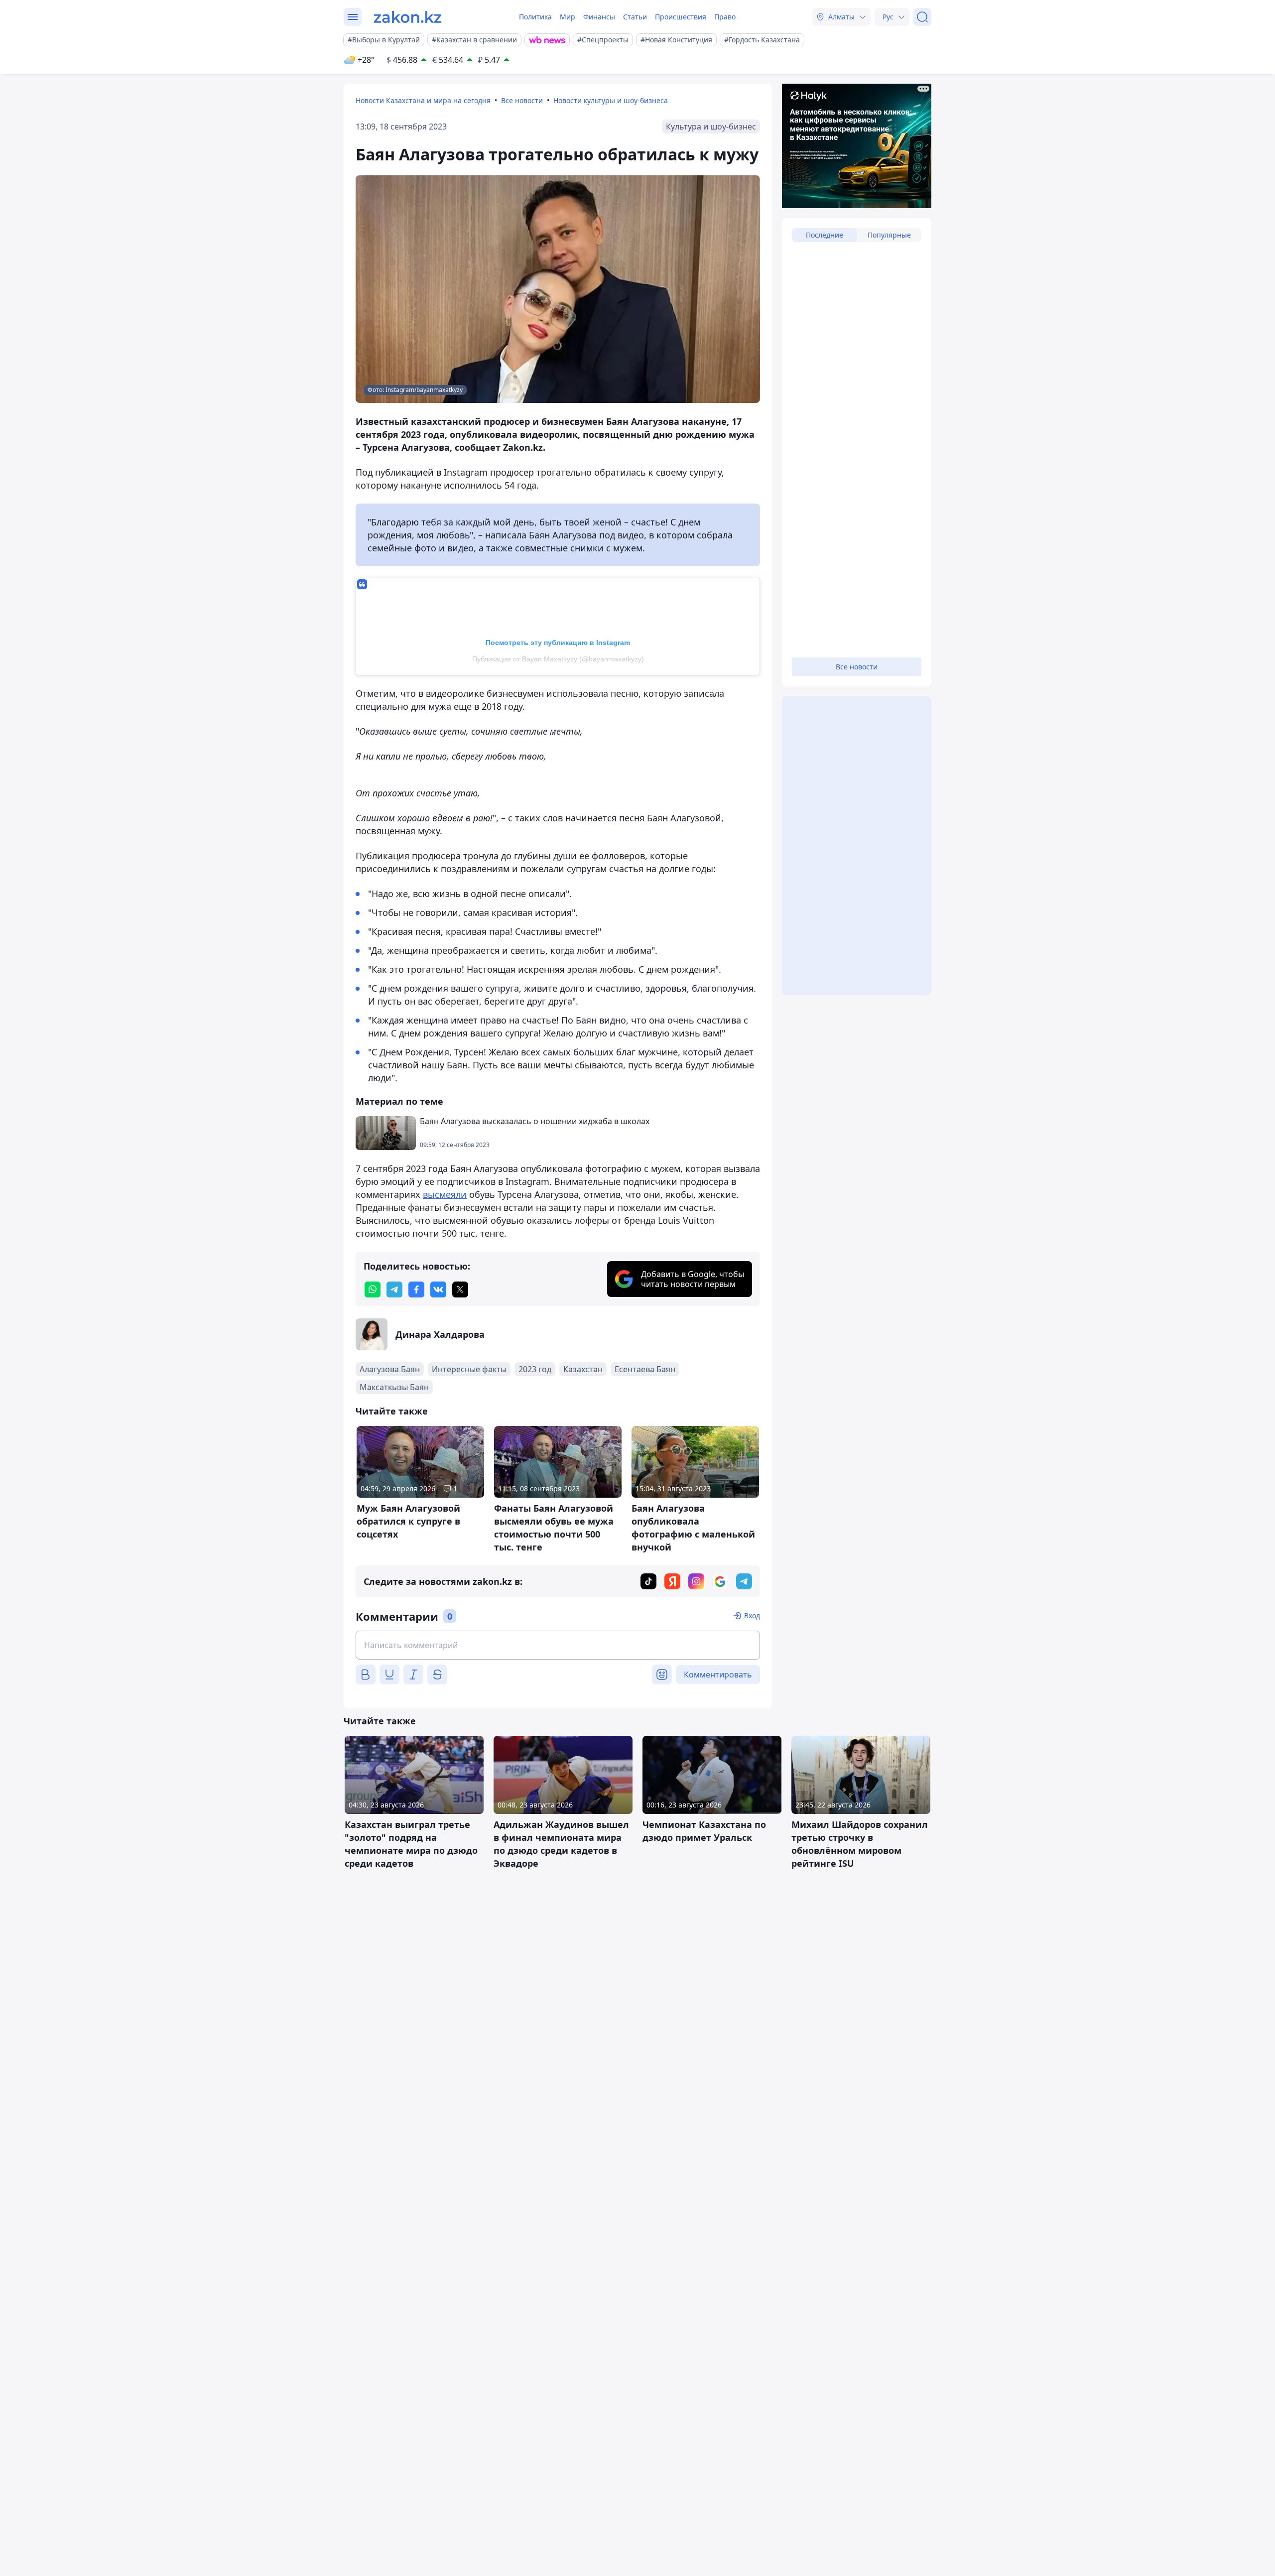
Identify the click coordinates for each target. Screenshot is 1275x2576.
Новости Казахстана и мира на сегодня (423, 100)
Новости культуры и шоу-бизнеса (611, 100)
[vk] (438, 1289)
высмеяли (445, 1194)
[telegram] (394, 1289)
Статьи (635, 17)
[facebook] (416, 1289)
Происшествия (681, 17)
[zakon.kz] (408, 17)
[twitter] (460, 1289)
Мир (568, 17)
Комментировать (718, 1674)
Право (725, 17)
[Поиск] (922, 17)
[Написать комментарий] (558, 1645)
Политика (535, 17)
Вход (752, 1615)
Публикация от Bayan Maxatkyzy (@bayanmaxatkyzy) (558, 659)
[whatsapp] (373, 1289)
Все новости (522, 100)
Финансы (599, 17)
